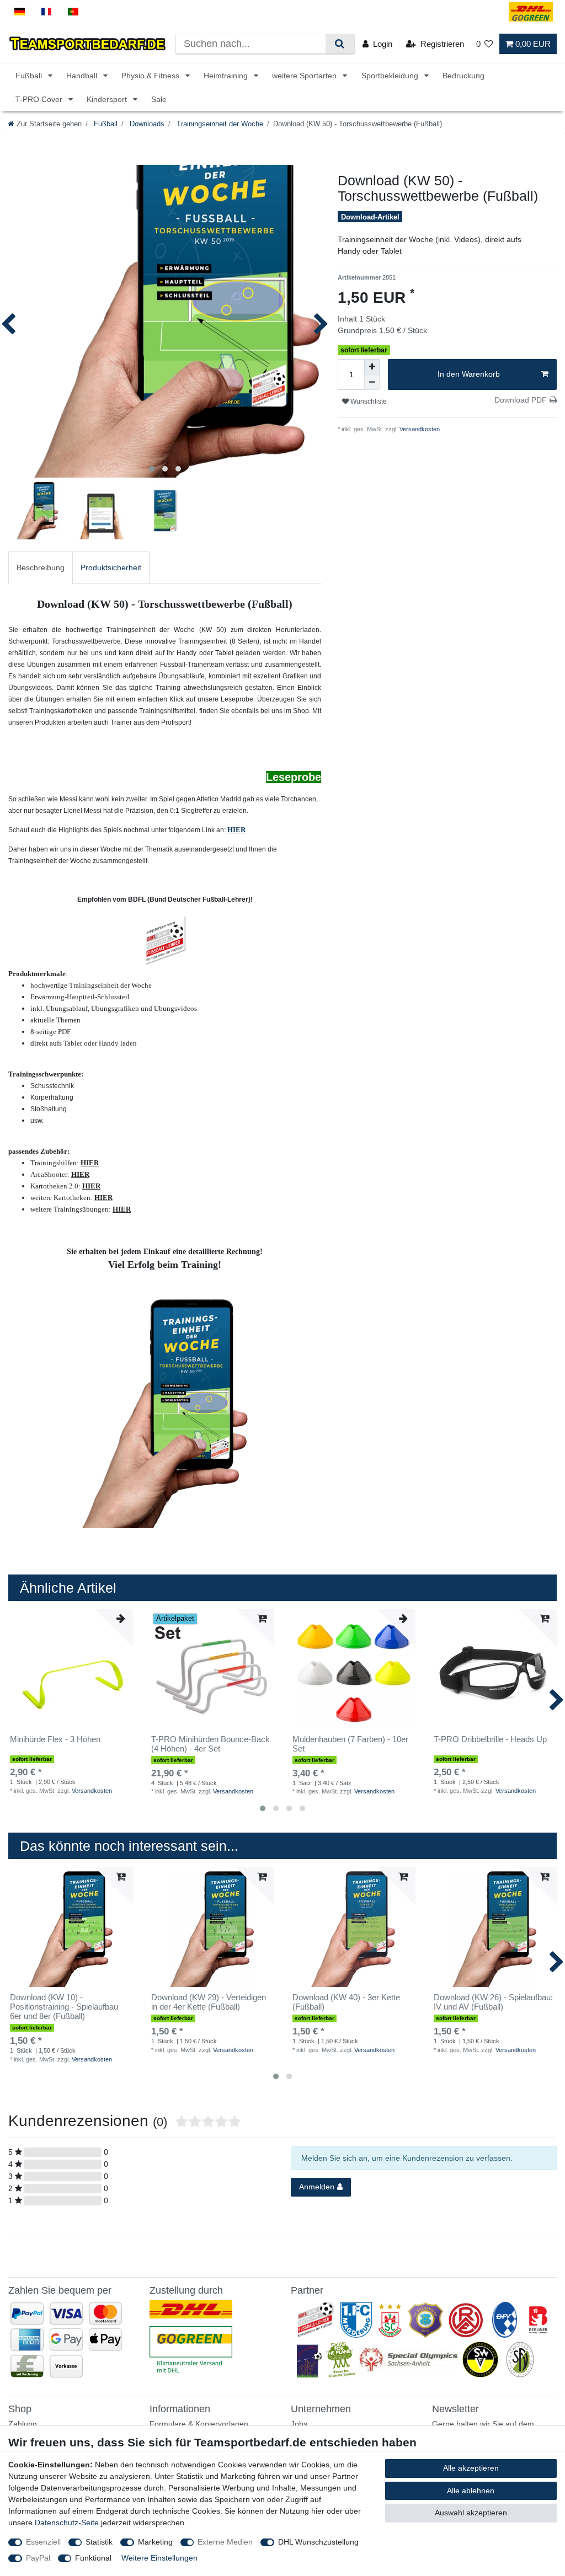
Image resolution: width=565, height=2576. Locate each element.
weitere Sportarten (305, 76)
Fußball (30, 76)
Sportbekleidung (391, 76)
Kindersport (108, 99)
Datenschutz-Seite (67, 2523)
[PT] (73, 12)
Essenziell (43, 2542)
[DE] (20, 12)
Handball (83, 76)
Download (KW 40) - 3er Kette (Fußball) (346, 2002)
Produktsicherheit (111, 567)
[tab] (41, 568)
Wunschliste (368, 401)
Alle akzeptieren (471, 2468)
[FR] (47, 12)
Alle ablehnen (471, 2491)
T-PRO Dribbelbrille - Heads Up (490, 1739)
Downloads (146, 124)
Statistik (99, 2542)
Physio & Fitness (151, 76)
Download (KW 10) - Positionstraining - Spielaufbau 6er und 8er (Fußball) (64, 2007)
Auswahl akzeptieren (471, 2513)
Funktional (93, 2558)
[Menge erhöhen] (372, 367)
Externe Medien (225, 2542)
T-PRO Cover (40, 99)
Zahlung (23, 2424)
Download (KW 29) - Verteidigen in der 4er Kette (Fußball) (209, 2002)
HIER (236, 830)
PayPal (38, 2558)
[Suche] (340, 44)
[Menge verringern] (372, 382)
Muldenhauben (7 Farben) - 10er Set (350, 1744)
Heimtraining (227, 76)
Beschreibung (41, 567)
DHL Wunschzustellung (318, 2542)
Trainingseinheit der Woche (219, 124)
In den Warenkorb (469, 374)
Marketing (155, 2542)
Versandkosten (419, 429)
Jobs (299, 2424)
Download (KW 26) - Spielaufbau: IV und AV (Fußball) (493, 2002)
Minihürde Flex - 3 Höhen (55, 1739)
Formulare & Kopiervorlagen (199, 2424)
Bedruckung (463, 76)
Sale (159, 99)
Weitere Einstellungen (159, 2558)
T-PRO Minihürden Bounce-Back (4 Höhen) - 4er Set (210, 1744)
